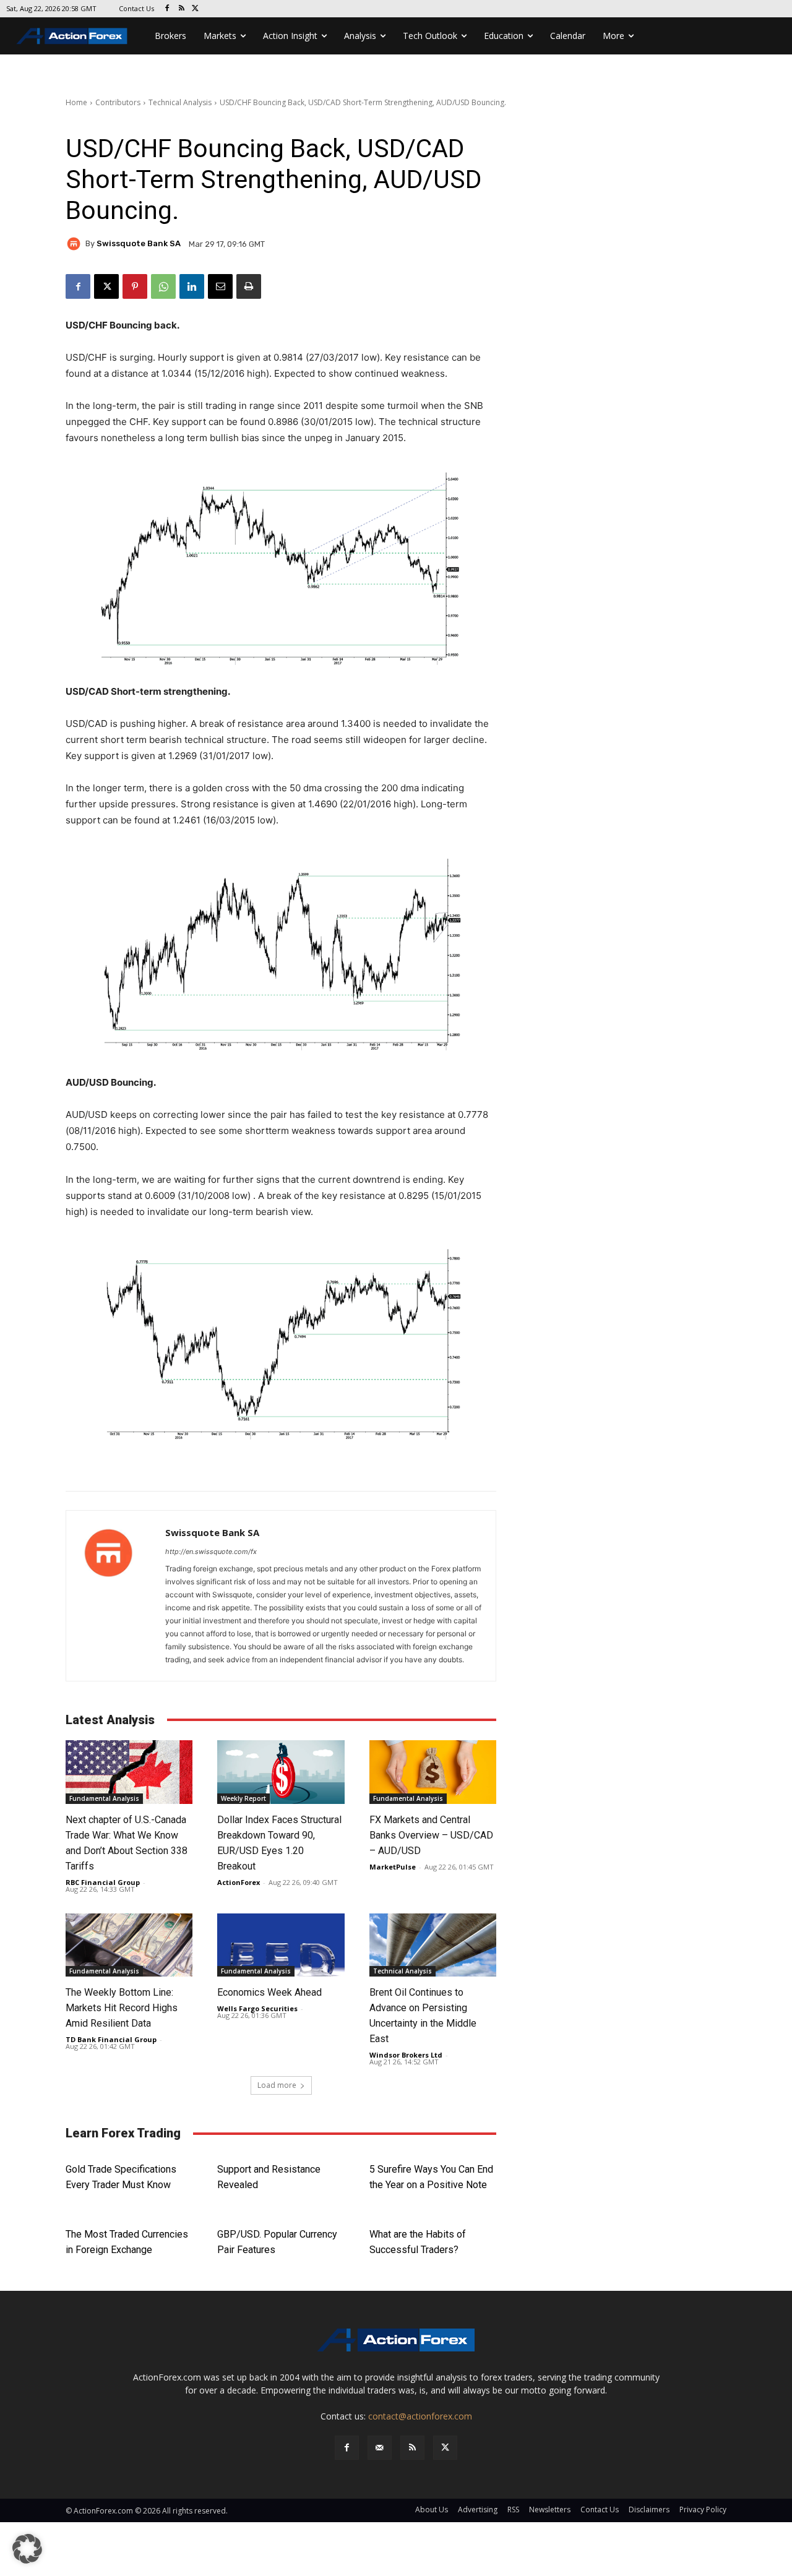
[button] (27, 2549)
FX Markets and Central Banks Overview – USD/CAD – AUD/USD (431, 1835)
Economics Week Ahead (269, 1992)
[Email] (220, 286)
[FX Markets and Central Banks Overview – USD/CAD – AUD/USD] (433, 1772)
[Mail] (380, 2448)
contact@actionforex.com (420, 2416)
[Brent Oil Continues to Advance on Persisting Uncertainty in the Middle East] (433, 1945)
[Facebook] (167, 9)
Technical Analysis (180, 102)
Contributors (118, 102)
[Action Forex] (72, 36)
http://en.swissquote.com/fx (211, 1552)
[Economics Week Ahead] (281, 1945)
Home (76, 102)
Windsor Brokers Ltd (406, 2055)
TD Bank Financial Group (111, 2039)
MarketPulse (393, 1867)
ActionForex (239, 1882)
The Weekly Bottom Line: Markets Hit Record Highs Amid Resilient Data (122, 2008)
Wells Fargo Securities (257, 2008)
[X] (196, 9)
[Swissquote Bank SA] (75, 244)
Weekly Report (243, 1798)
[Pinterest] (135, 286)
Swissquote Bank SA (139, 243)
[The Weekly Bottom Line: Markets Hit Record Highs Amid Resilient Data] (129, 1945)
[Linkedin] (192, 286)
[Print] (249, 286)
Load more (277, 2085)
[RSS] (182, 9)
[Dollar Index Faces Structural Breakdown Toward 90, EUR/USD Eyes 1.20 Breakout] (281, 1772)
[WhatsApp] (163, 286)
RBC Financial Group (103, 1882)
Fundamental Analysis (104, 1798)
